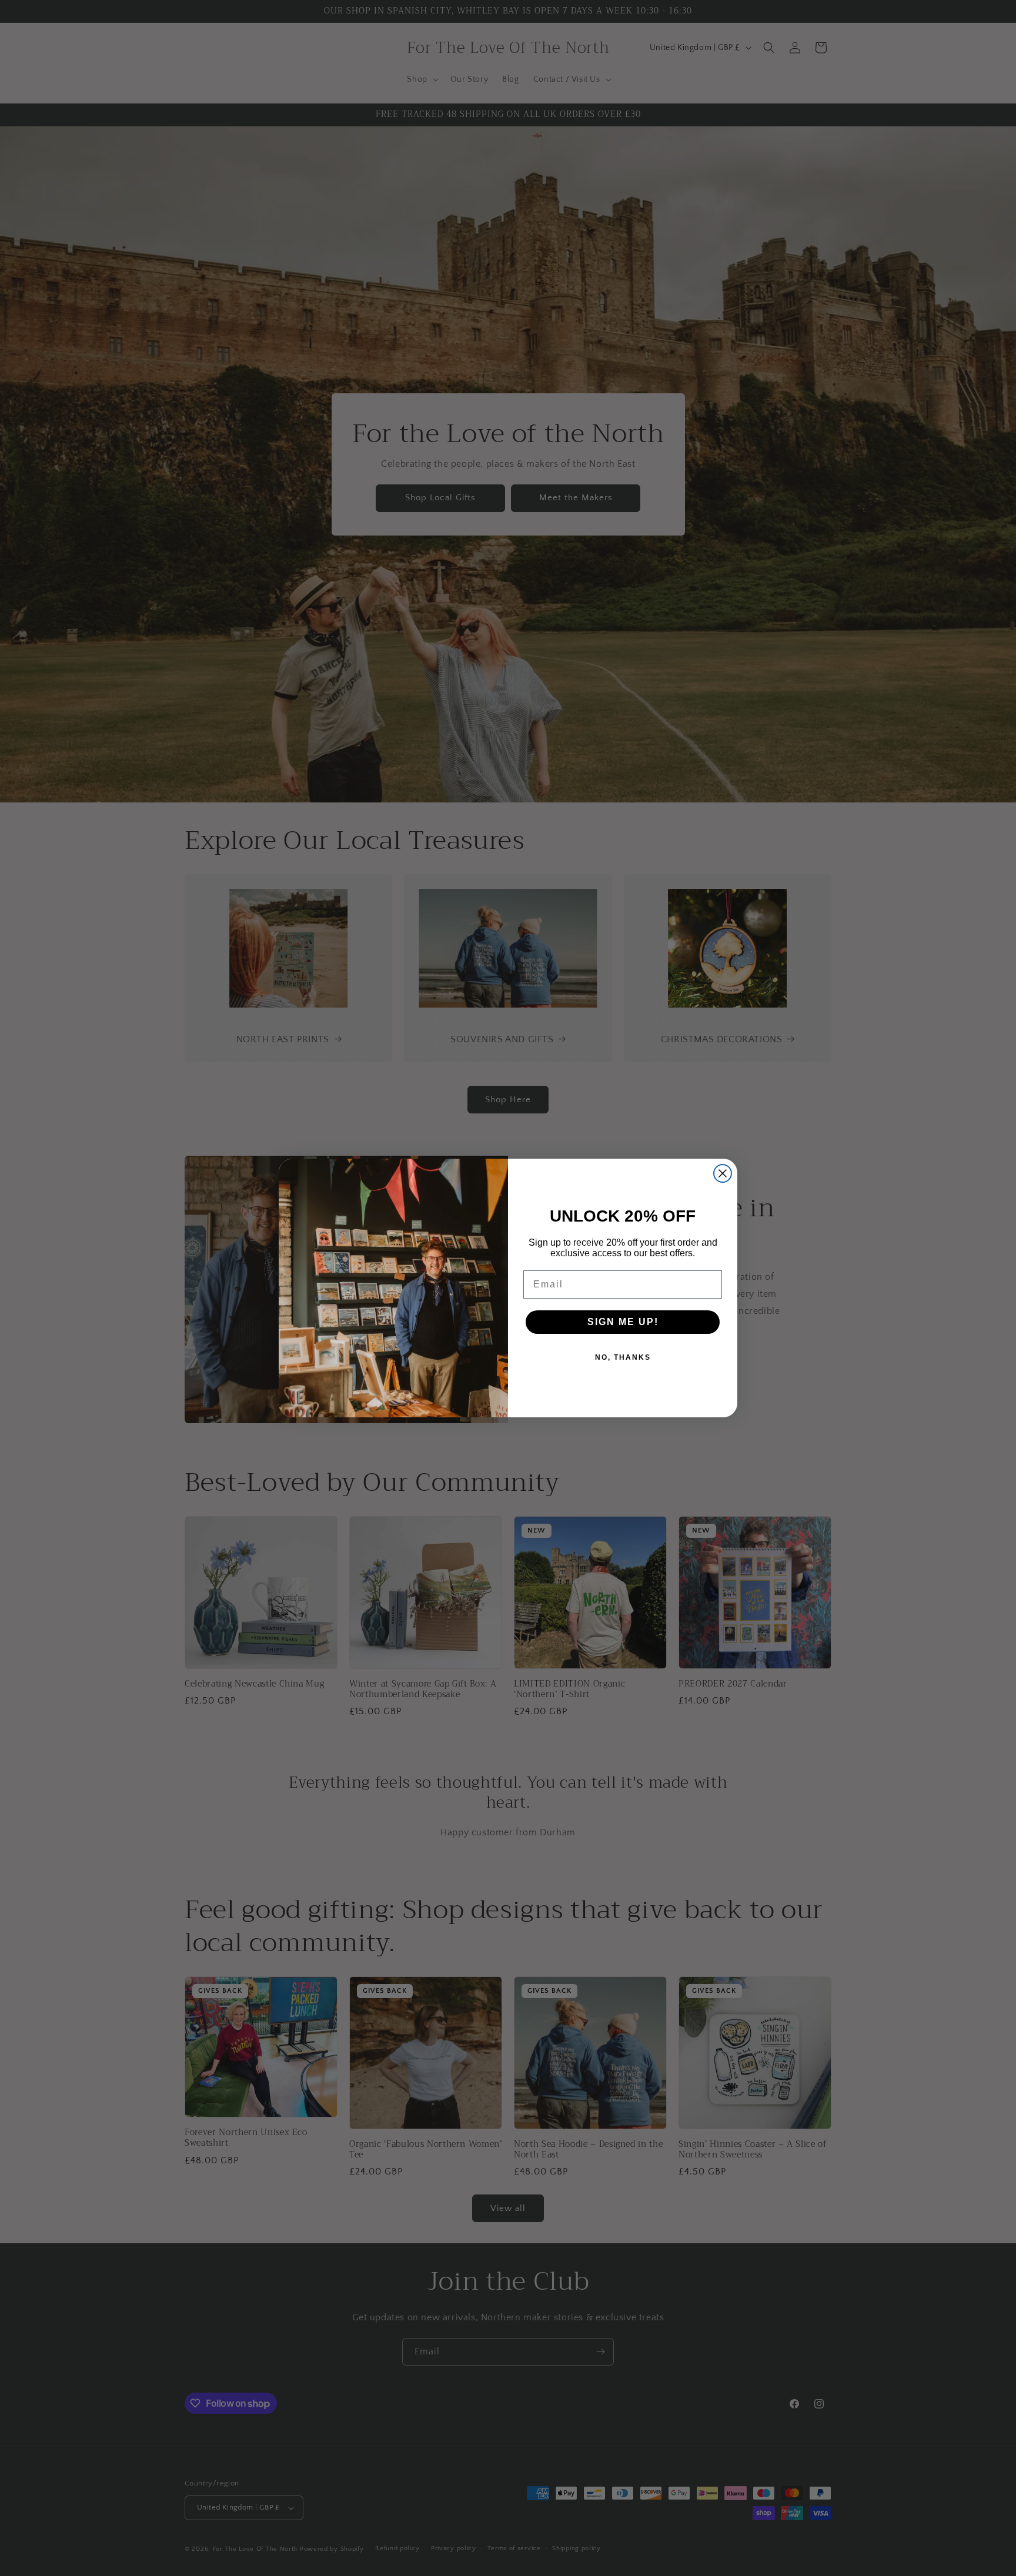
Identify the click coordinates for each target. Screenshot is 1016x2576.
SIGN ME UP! (623, 1322)
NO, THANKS (623, 1357)
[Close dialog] (723, 1173)
